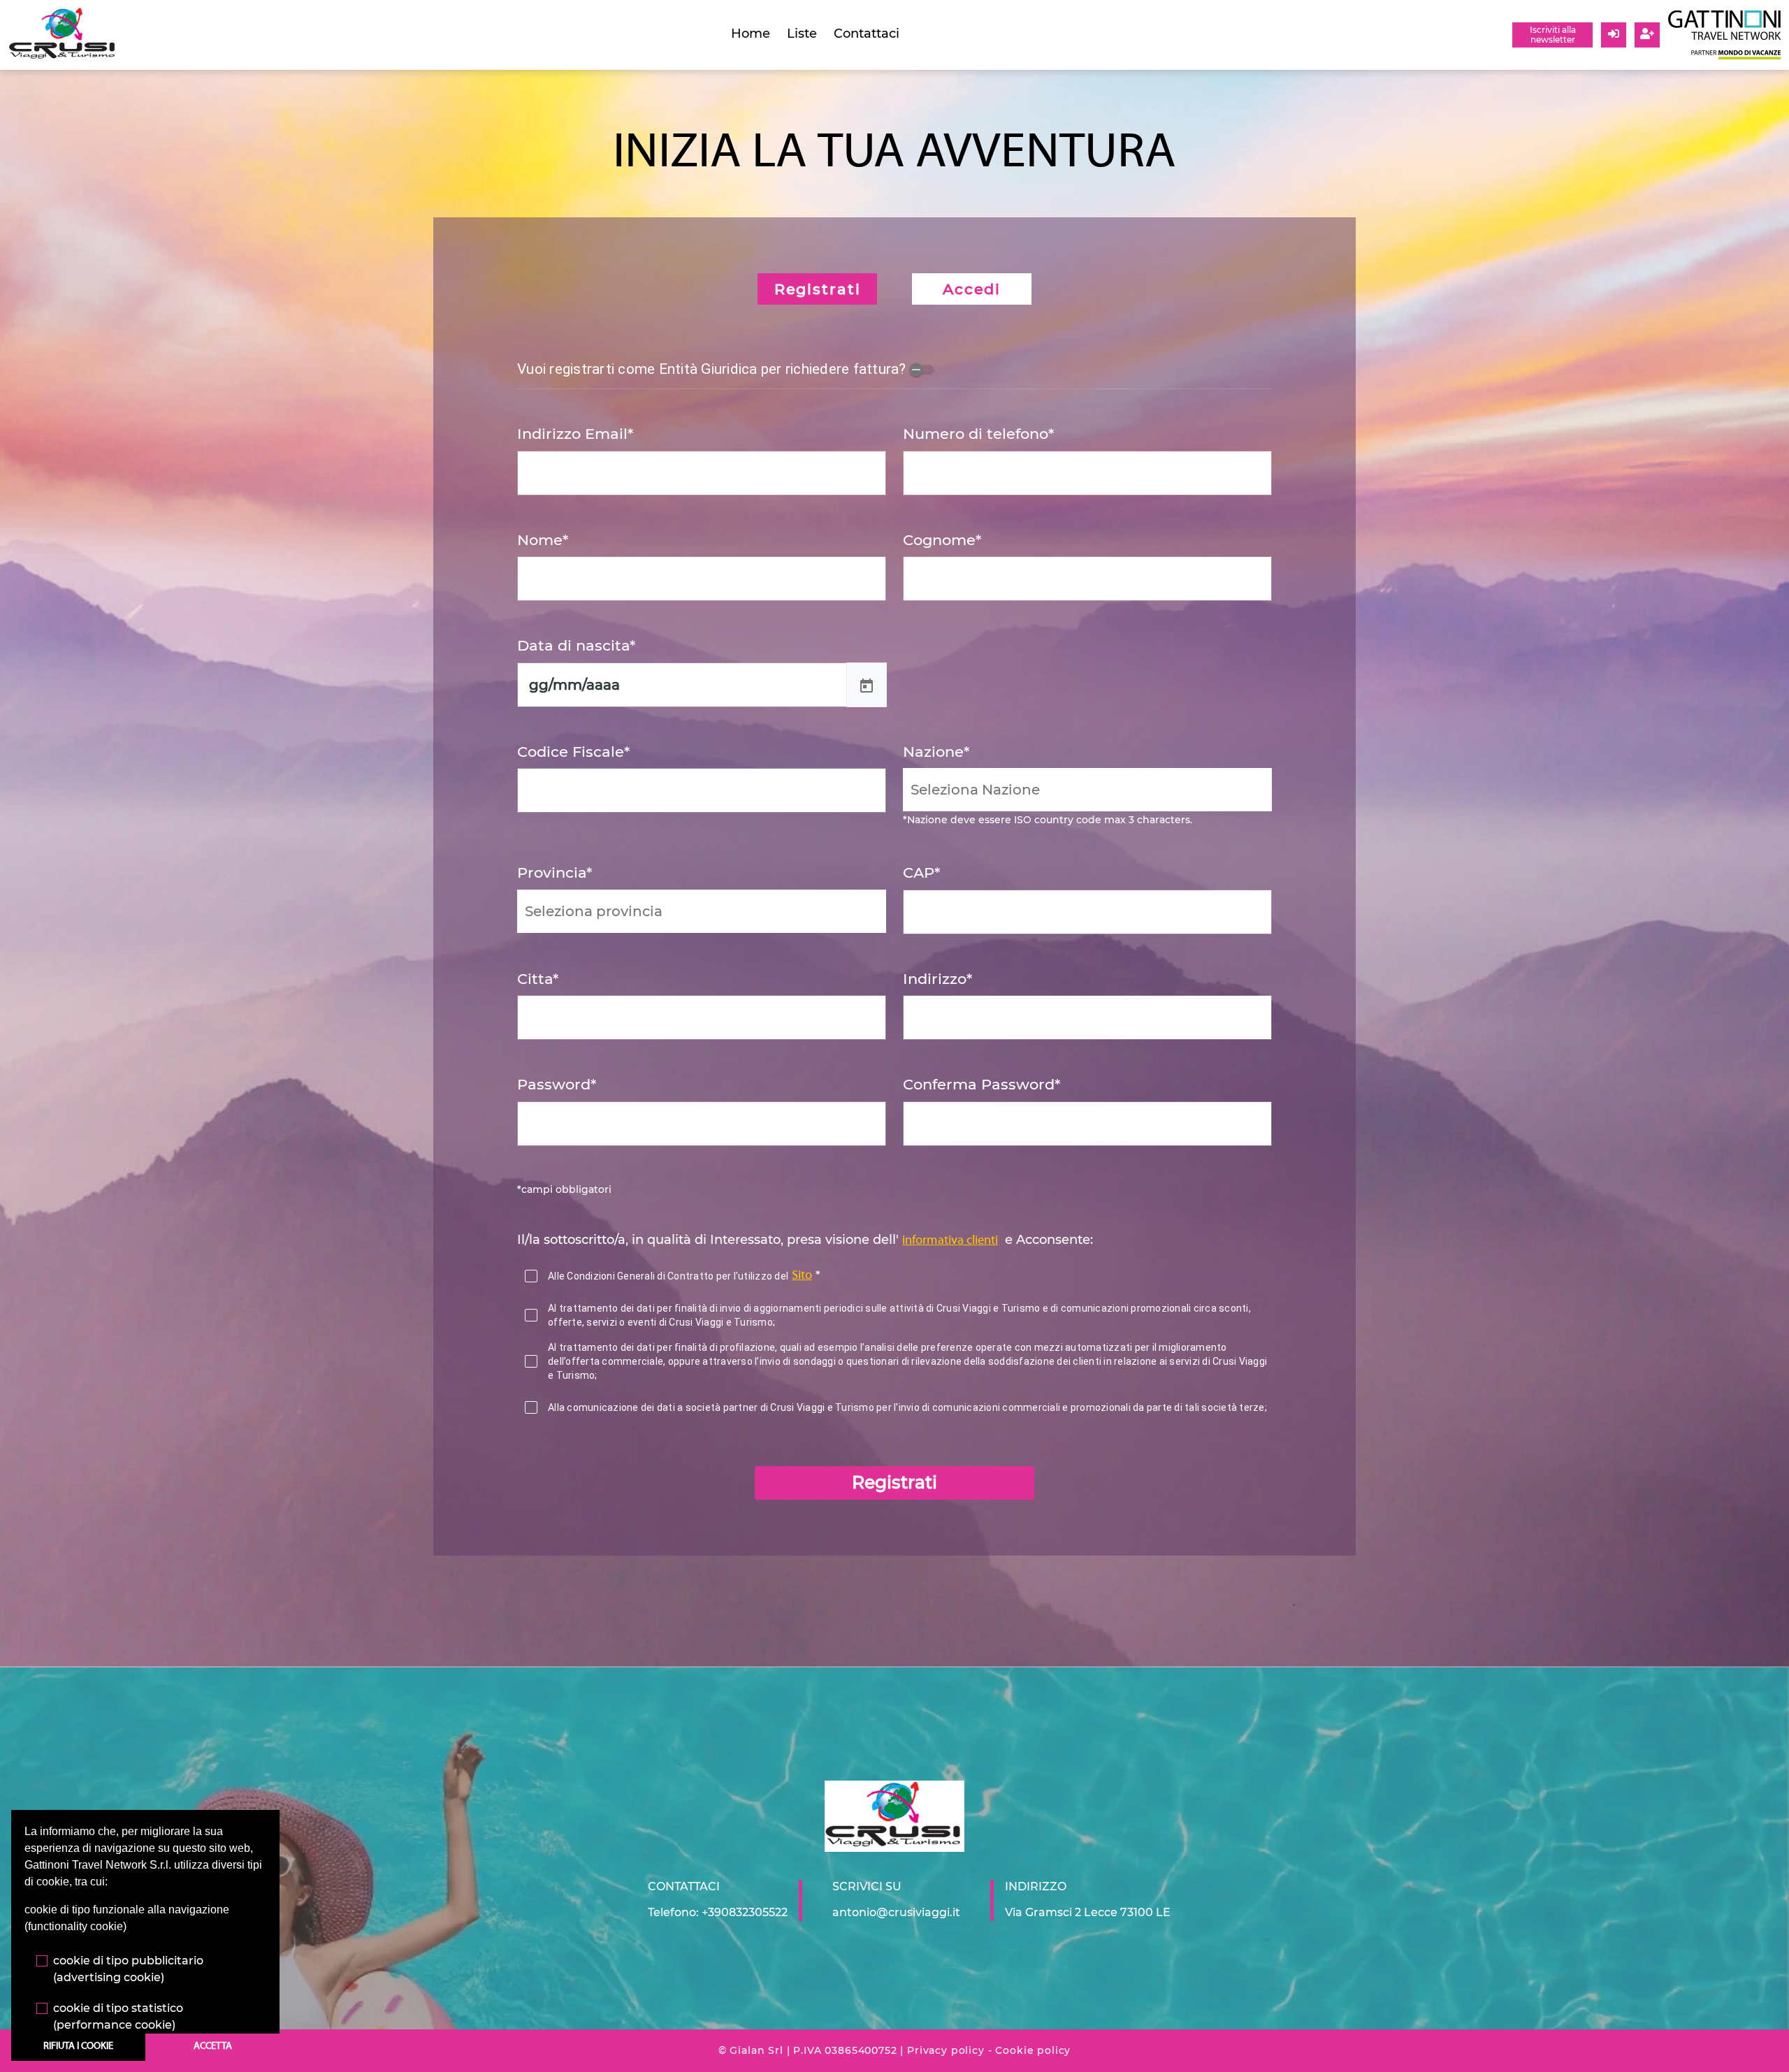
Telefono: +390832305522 (718, 1912)
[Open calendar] (867, 685)
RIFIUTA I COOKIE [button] (78, 2046)
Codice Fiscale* (573, 752)
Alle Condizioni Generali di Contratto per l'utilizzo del (668, 1276)
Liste (802, 34)
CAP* (921, 872)
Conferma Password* (982, 1084)
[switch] (922, 370)
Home (751, 34)
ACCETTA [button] (213, 2046)
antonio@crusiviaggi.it (896, 1912)
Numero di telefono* (978, 434)
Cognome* (942, 540)
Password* (557, 1084)
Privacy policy (946, 2050)
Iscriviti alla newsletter (1553, 35)
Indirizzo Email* (575, 434)
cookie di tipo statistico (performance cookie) (118, 2016)
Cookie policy (1033, 2050)
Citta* (538, 979)
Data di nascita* (576, 645)
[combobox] (1087, 790)
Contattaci (867, 34)
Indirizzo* (937, 979)
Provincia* (555, 872)
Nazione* (936, 752)
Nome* (543, 540)
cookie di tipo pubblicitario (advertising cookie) (128, 1969)
